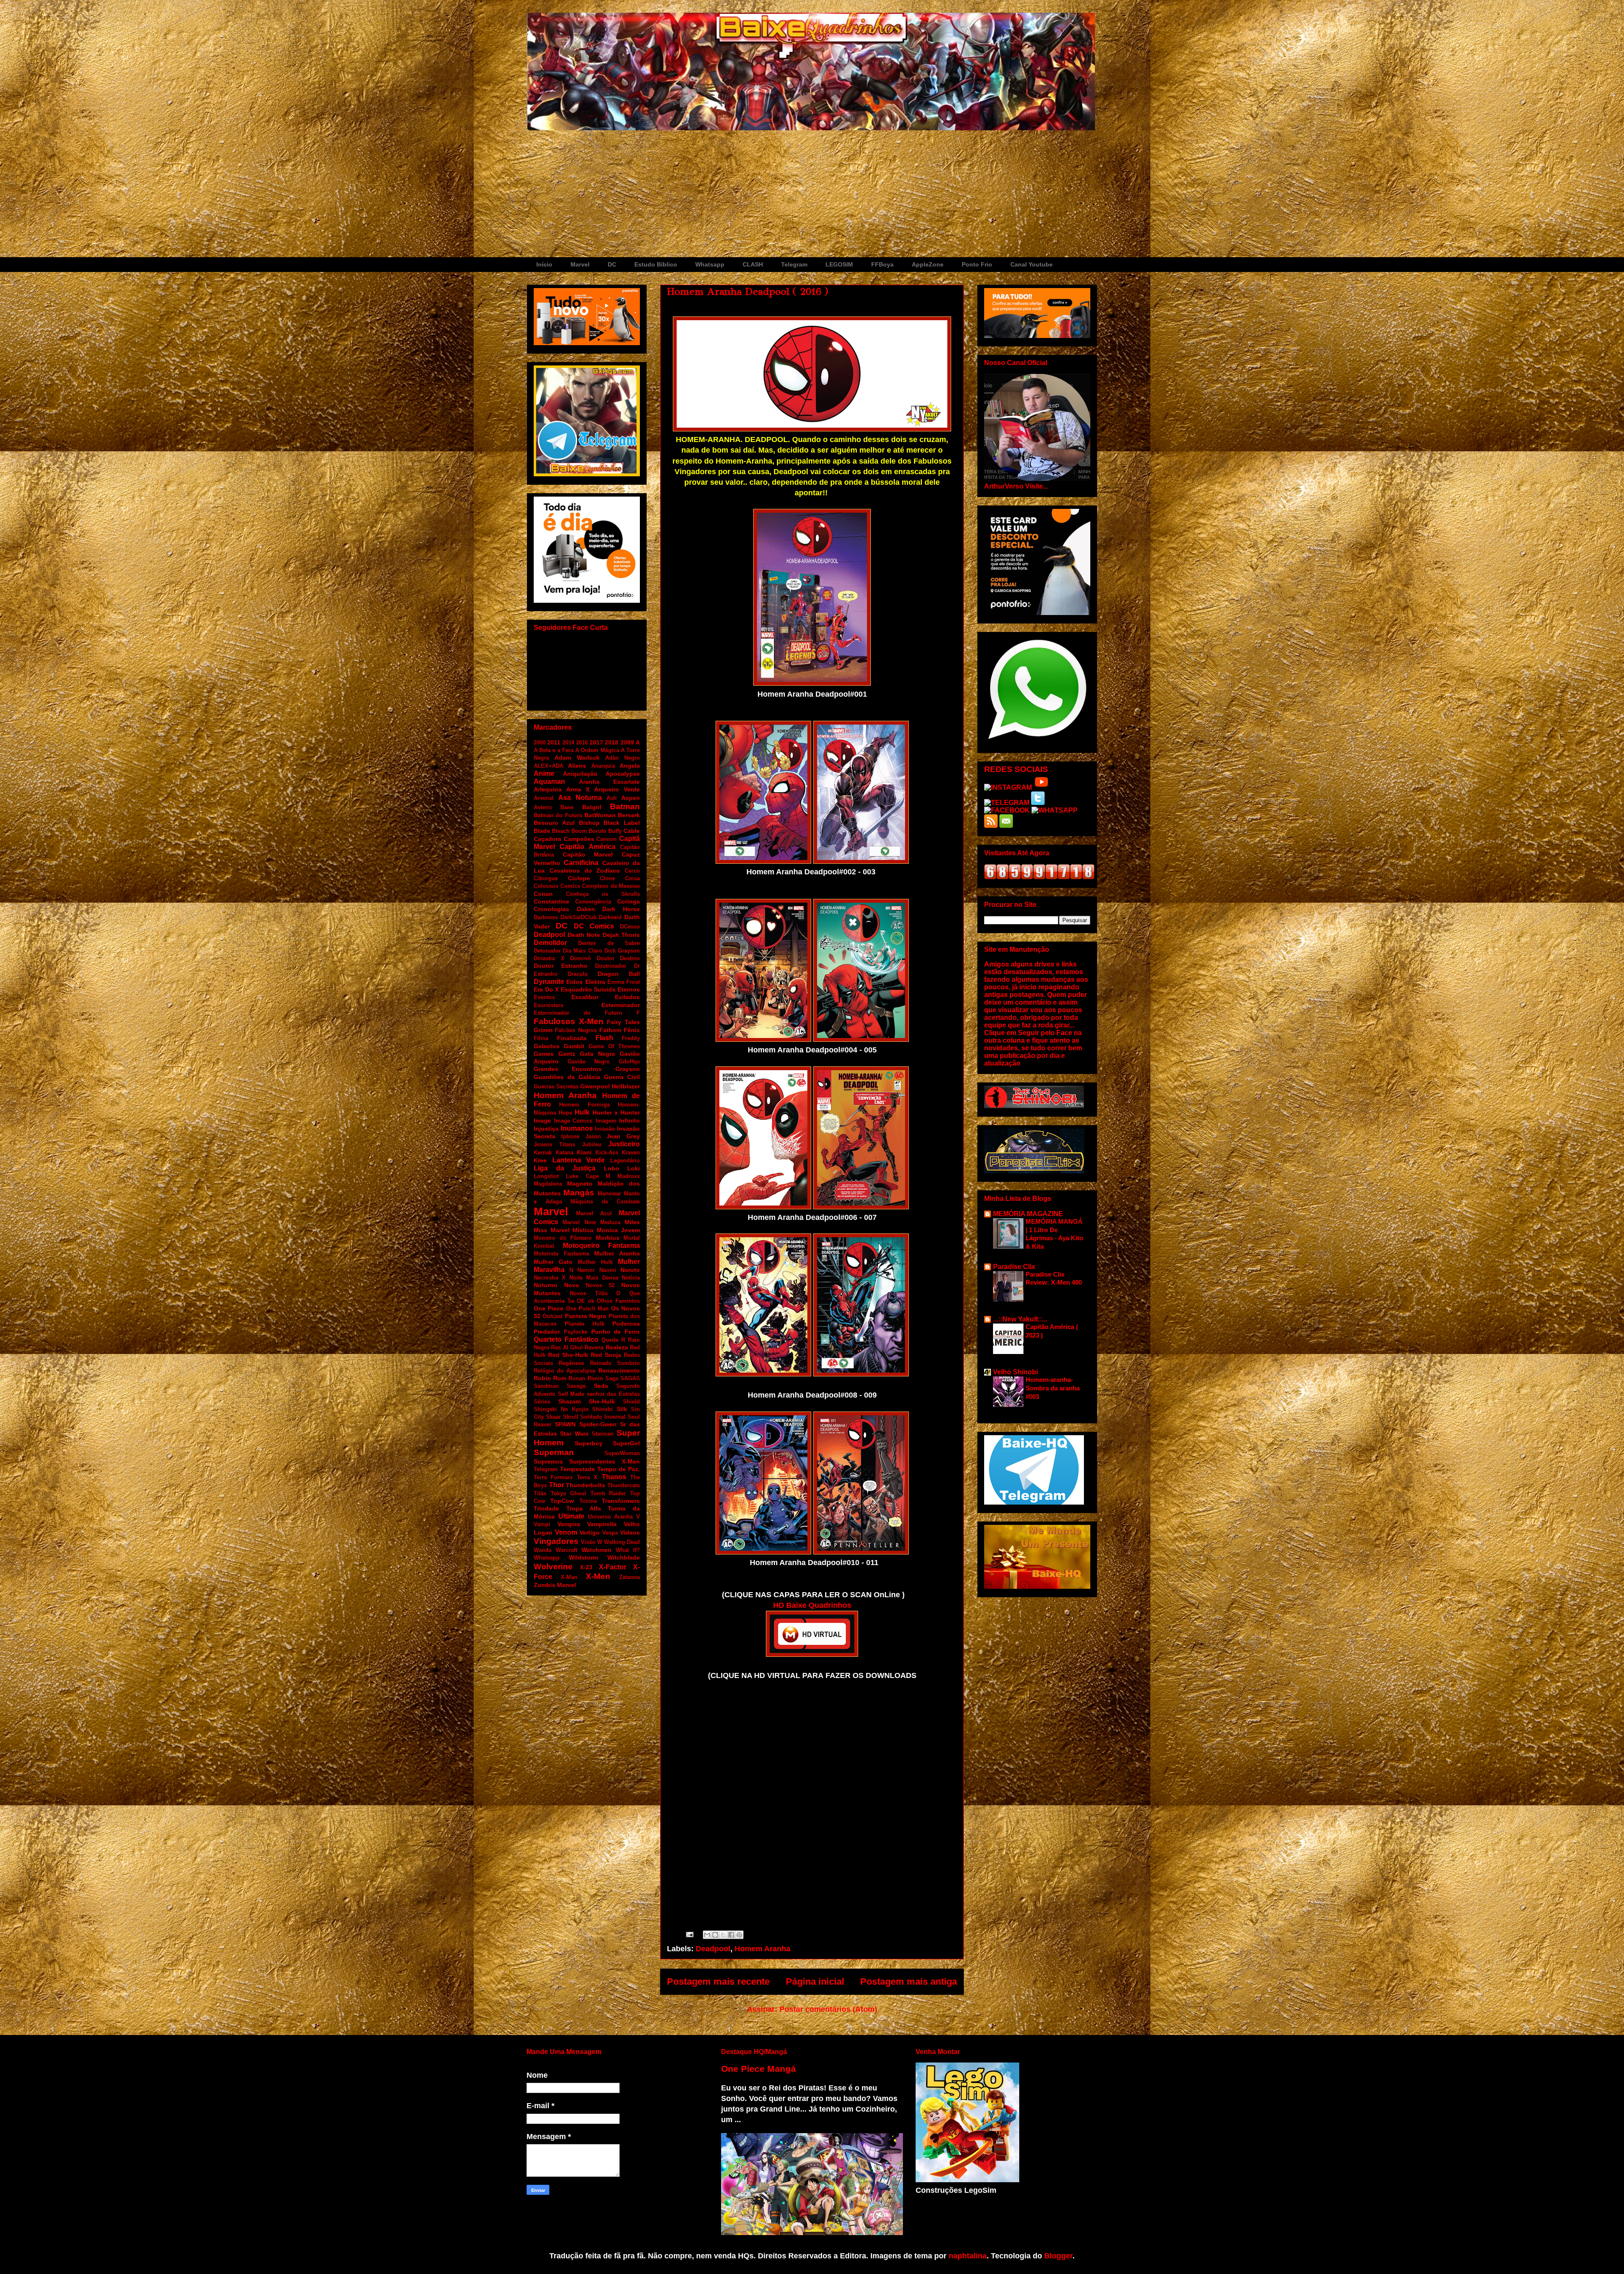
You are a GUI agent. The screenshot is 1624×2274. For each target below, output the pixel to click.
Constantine (551, 901)
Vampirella (602, 1524)
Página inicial (815, 1982)
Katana (565, 1152)
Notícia (631, 1278)
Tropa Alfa (584, 1508)
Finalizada (572, 1038)
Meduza (610, 1222)
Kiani (584, 1152)
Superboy (589, 1443)
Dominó (580, 958)
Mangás (579, 1193)
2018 (612, 742)
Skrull (571, 1417)
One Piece (549, 1308)
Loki (634, 1168)
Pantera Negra (586, 1316)
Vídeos (630, 1532)
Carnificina (581, 863)
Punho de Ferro (616, 1332)
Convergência (593, 902)
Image (542, 1121)
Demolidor (550, 943)
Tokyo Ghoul (569, 1493)
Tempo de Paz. (619, 1469)
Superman (554, 1452)
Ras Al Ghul (567, 1347)
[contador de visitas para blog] (1039, 877)
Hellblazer (626, 1086)
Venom (566, 1532)
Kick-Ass (607, 1152)
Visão (588, 1542)
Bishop (589, 823)
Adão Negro (623, 758)
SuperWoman (622, 1453)
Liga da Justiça (565, 1168)
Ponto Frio (977, 264)
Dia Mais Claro (582, 951)
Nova (572, 1285)
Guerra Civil (622, 1077)
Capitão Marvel (588, 854)
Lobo (612, 1168)
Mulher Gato (553, 1262)
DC (612, 264)
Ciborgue (546, 878)
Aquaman (549, 781)
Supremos (548, 1461)
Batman (625, 806)
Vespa (610, 1533)
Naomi (608, 1270)
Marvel (580, 264)
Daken (586, 909)
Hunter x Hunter (616, 1112)
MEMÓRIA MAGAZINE (1028, 1214)
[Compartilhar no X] (723, 1935)
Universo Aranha (610, 1517)
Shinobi (602, 1409)
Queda (610, 1340)
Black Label (622, 823)
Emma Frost (624, 982)
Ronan (577, 1378)
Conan (543, 894)
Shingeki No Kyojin (561, 1409)
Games (544, 1054)
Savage (576, 1386)
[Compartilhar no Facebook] (731, 1935)
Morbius (608, 1238)
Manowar (609, 1193)
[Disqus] (812, 1802)
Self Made (571, 1394)
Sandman (546, 1386)
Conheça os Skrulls (603, 894)
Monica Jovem (619, 1230)
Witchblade (624, 1557)
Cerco (632, 871)
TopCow (562, 1501)
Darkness (546, 917)
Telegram (794, 264)
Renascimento (619, 1370)
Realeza (617, 1347)
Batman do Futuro (558, 815)
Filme (541, 1038)
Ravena (594, 1347)
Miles (632, 1222)
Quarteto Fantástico (566, 1339)
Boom (579, 831)
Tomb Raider (608, 1493)
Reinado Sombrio (615, 1363)
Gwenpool (595, 1086)
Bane (567, 807)
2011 (554, 742)
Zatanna (630, 1577)
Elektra (595, 982)
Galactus (547, 1046)
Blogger (1058, 2256)
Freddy (631, 1038)
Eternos (629, 989)
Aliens (577, 766)
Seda (601, 1386)
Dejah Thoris (621, 935)
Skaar (553, 1417)
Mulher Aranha (617, 1253)
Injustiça (546, 1129)
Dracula (577, 974)
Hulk (582, 1112)
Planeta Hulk (584, 1324)
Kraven (631, 1152)
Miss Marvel (552, 1230)
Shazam (569, 1401)
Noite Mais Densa (594, 1278)
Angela (630, 766)
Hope (565, 1113)
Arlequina (548, 789)
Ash (612, 798)
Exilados (627, 997)
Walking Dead (622, 1542)
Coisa (632, 878)
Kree (540, 1160)
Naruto (630, 1270)
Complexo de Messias (611, 886)
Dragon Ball (619, 974)
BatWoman (600, 815)
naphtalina (968, 2256)
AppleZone (928, 264)
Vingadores (556, 1541)
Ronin (595, 1378)
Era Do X (546, 989)
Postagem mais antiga (909, 1982)
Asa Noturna (580, 798)
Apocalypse (623, 774)
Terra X (587, 1477)
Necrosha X (550, 1278)
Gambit (574, 1046)
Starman (603, 1434)
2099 (627, 742)
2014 (568, 743)
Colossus (546, 886)
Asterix (543, 807)
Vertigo (590, 1532)
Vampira (569, 1524)
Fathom (610, 1030)
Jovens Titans (554, 1144)
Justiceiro (624, 1144)
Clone (607, 878)
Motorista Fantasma (561, 1254)
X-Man (569, 1577)
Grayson (628, 1069)
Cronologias (551, 909)
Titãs (540, 1493)
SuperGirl (626, 1443)
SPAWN (565, 1424)
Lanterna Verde (579, 1160)
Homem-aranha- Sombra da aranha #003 (1053, 1388)
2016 (582, 743)
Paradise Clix (1014, 1267)
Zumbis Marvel (555, 1585)
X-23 (586, 1567)
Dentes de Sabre (609, 943)
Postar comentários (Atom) (828, 2009)
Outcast (553, 1316)
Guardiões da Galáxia (567, 1077)
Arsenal (544, 798)
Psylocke (576, 1332)
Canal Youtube (1031, 264)
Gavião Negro (589, 1061)
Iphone (570, 1136)
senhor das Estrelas (613, 1394)
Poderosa (626, 1324)
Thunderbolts (586, 1485)
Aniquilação (580, 774)
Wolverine (553, 1567)
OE (581, 1301)
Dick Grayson (622, 951)
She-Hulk (602, 1401)
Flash (604, 1038)
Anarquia (603, 766)
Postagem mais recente (718, 1982)
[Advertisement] (812, 194)
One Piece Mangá (759, 2069)
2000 (540, 743)
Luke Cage (582, 1176)
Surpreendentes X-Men (605, 1461)
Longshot (546, 1176)
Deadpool (713, 1949)
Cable (632, 831)
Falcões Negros (576, 1030)
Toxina (588, 1501)
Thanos (614, 1477)
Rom (560, 1378)
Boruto (598, 831)
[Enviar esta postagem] (689, 1934)
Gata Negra (597, 1054)
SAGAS (630, 1378)
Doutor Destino (619, 958)
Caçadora (547, 839)
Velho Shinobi (1015, 1372)
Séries (542, 1402)
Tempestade (577, 1469)
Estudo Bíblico (656, 264)
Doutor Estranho (561, 966)
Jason (593, 1136)
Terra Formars (553, 1477)
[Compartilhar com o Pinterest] (739, 1935)
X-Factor (613, 1567)
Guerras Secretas (556, 1086)
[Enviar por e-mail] (707, 1935)
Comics (570, 886)
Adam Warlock (577, 758)
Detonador (547, 951)
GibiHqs (629, 1061)
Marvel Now (579, 1222)
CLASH (753, 264)
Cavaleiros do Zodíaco (585, 871)
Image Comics (573, 1121)
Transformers (621, 1501)
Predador (547, 1332)
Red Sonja (606, 1355)
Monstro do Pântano (563, 1238)
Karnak (543, 1152)
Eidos (575, 982)
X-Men (598, 1576)
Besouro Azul (554, 823)
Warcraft (566, 1550)
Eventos (544, 997)
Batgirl (592, 807)
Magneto (580, 1184)
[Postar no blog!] (715, 1935)
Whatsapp (710, 264)
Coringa (628, 901)
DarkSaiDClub (579, 917)
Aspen (631, 798)
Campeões (579, 839)
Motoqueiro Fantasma (602, 1245)
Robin (542, 1378)
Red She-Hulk (568, 1355)
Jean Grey (623, 1136)
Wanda (543, 1550)
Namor (586, 1270)
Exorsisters (549, 1005)
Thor (557, 1485)
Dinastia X (549, 958)
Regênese (571, 1363)
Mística (583, 1230)
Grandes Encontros (568, 1069)
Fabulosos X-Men (569, 1021)
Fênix (632, 1030)
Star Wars (574, 1434)
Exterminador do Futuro (578, 1013)
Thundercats (624, 1485)
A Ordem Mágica (597, 750)
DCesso (630, 927)
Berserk (629, 815)
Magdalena (548, 1184)
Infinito (630, 1121)
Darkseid (610, 917)
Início (544, 264)
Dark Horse (621, 909)
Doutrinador (611, 966)
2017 (596, 742)
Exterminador (621, 1005)
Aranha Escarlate (610, 782)
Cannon (606, 839)
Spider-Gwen (598, 1424)
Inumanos (577, 1128)
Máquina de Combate (605, 1202)
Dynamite (549, 982)
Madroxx (629, 1176)
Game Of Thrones (614, 1046)
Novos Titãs (589, 1293)
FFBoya (882, 264)
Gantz (567, 1054)
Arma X (578, 789)
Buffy (615, 831)
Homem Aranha (763, 1949)
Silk (622, 1409)
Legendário (625, 1160)
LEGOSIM (839, 264)
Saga (612, 1378)
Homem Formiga (584, 1105)
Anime (544, 773)
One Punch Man (587, 1309)
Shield (631, 1402)
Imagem (606, 1121)
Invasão (605, 1129)
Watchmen (597, 1550)
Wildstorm (583, 1557)
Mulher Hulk (595, 1262)
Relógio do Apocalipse (565, 1371)
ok (591, 1301)
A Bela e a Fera (554, 750)
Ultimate (571, 1516)
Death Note (584, 935)
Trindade (546, 1508)
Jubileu (592, 1144)
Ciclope (579, 878)
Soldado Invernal (603, 1417)
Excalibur (585, 997)
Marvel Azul (594, 1213)
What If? (628, 1550)
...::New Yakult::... (1020, 1319)
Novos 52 (600, 1285)
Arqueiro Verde (617, 789)
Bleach (561, 831)
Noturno (546, 1285)
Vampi (542, 1524)
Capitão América (587, 847)
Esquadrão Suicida (588, 989)
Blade (542, 831)
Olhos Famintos (618, 1301)
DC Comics (594, 926)
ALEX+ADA (549, 766)
